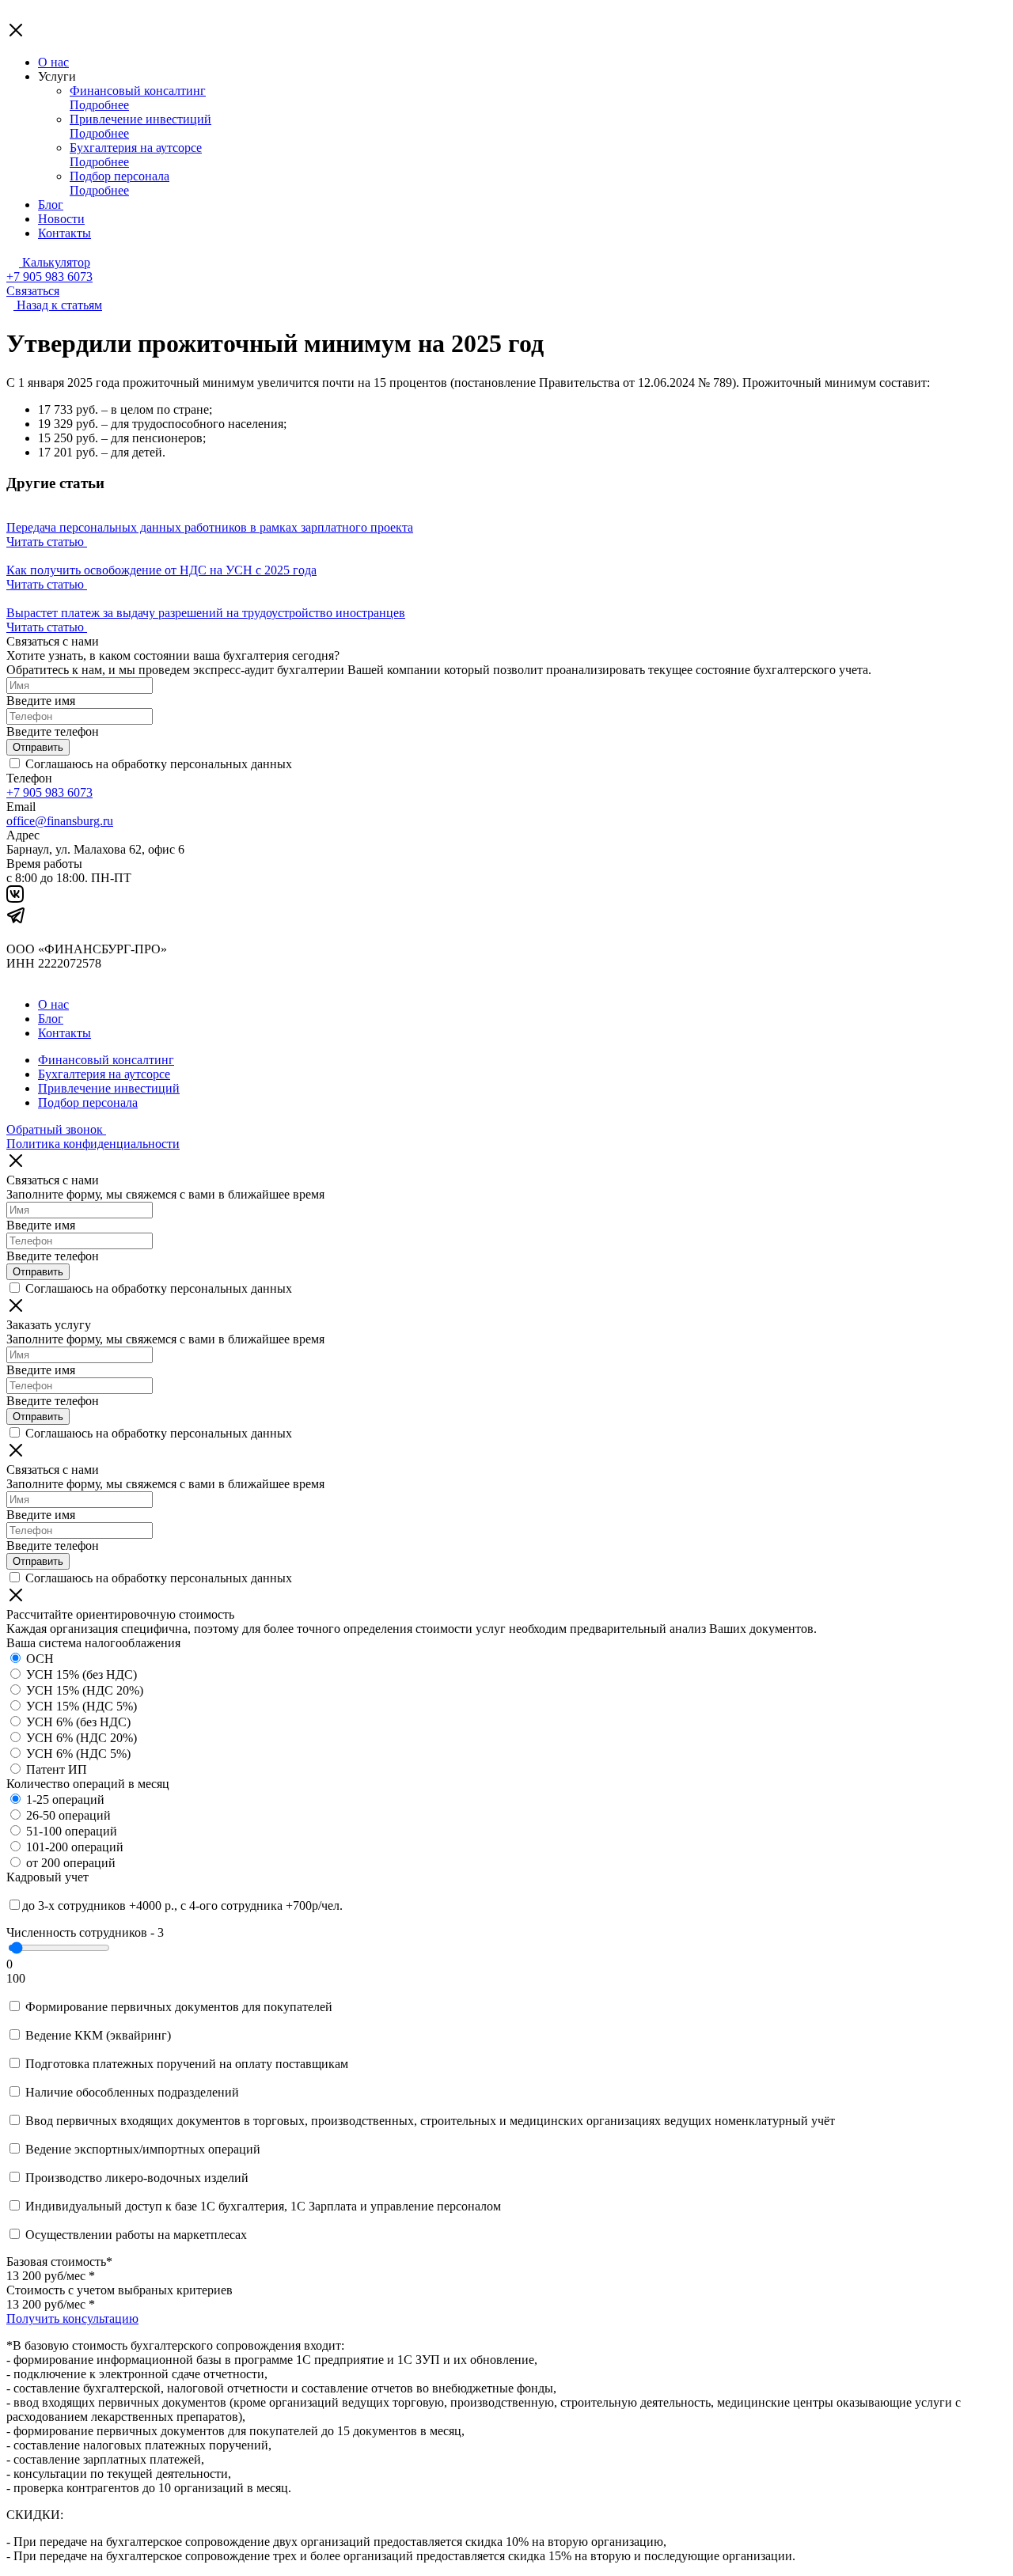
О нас (53, 62)
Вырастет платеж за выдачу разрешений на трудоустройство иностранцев (206, 613)
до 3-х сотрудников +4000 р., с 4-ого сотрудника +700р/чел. (182, 1905)
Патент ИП (57, 1769)
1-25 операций (65, 1799)
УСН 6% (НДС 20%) (82, 1738)
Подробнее (99, 105)
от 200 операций (71, 1863)
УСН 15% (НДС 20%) (85, 1690)
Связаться (33, 291)
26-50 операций (68, 1815)
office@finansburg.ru (60, 821)
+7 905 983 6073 (49, 277)
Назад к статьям (59, 305)
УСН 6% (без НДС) (78, 1722)
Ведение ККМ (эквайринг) (98, 2035)
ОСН (40, 1659)
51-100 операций (72, 1831)
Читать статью (47, 542)
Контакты (64, 233)
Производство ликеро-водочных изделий (137, 2178)
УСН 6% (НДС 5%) (78, 1754)
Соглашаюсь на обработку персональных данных (157, 764)
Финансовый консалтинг (138, 91)
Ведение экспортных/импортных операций (143, 2149)
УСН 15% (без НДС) (82, 1674)
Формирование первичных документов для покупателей (179, 2007)
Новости (61, 219)
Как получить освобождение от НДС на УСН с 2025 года (161, 570)
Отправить (38, 747)
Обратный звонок (56, 1129)
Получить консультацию (72, 2318)
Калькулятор (55, 262)
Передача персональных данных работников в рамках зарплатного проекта (210, 527)
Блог (51, 205)
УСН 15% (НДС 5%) (82, 1706)
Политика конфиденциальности (93, 1144)
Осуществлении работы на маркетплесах (136, 2235)
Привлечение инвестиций (140, 119)
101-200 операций (75, 1847)
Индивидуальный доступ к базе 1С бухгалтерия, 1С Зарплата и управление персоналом (263, 2206)
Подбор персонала (120, 176)
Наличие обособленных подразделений (132, 2092)
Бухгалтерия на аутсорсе (136, 148)
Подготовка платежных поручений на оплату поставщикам (187, 2064)
